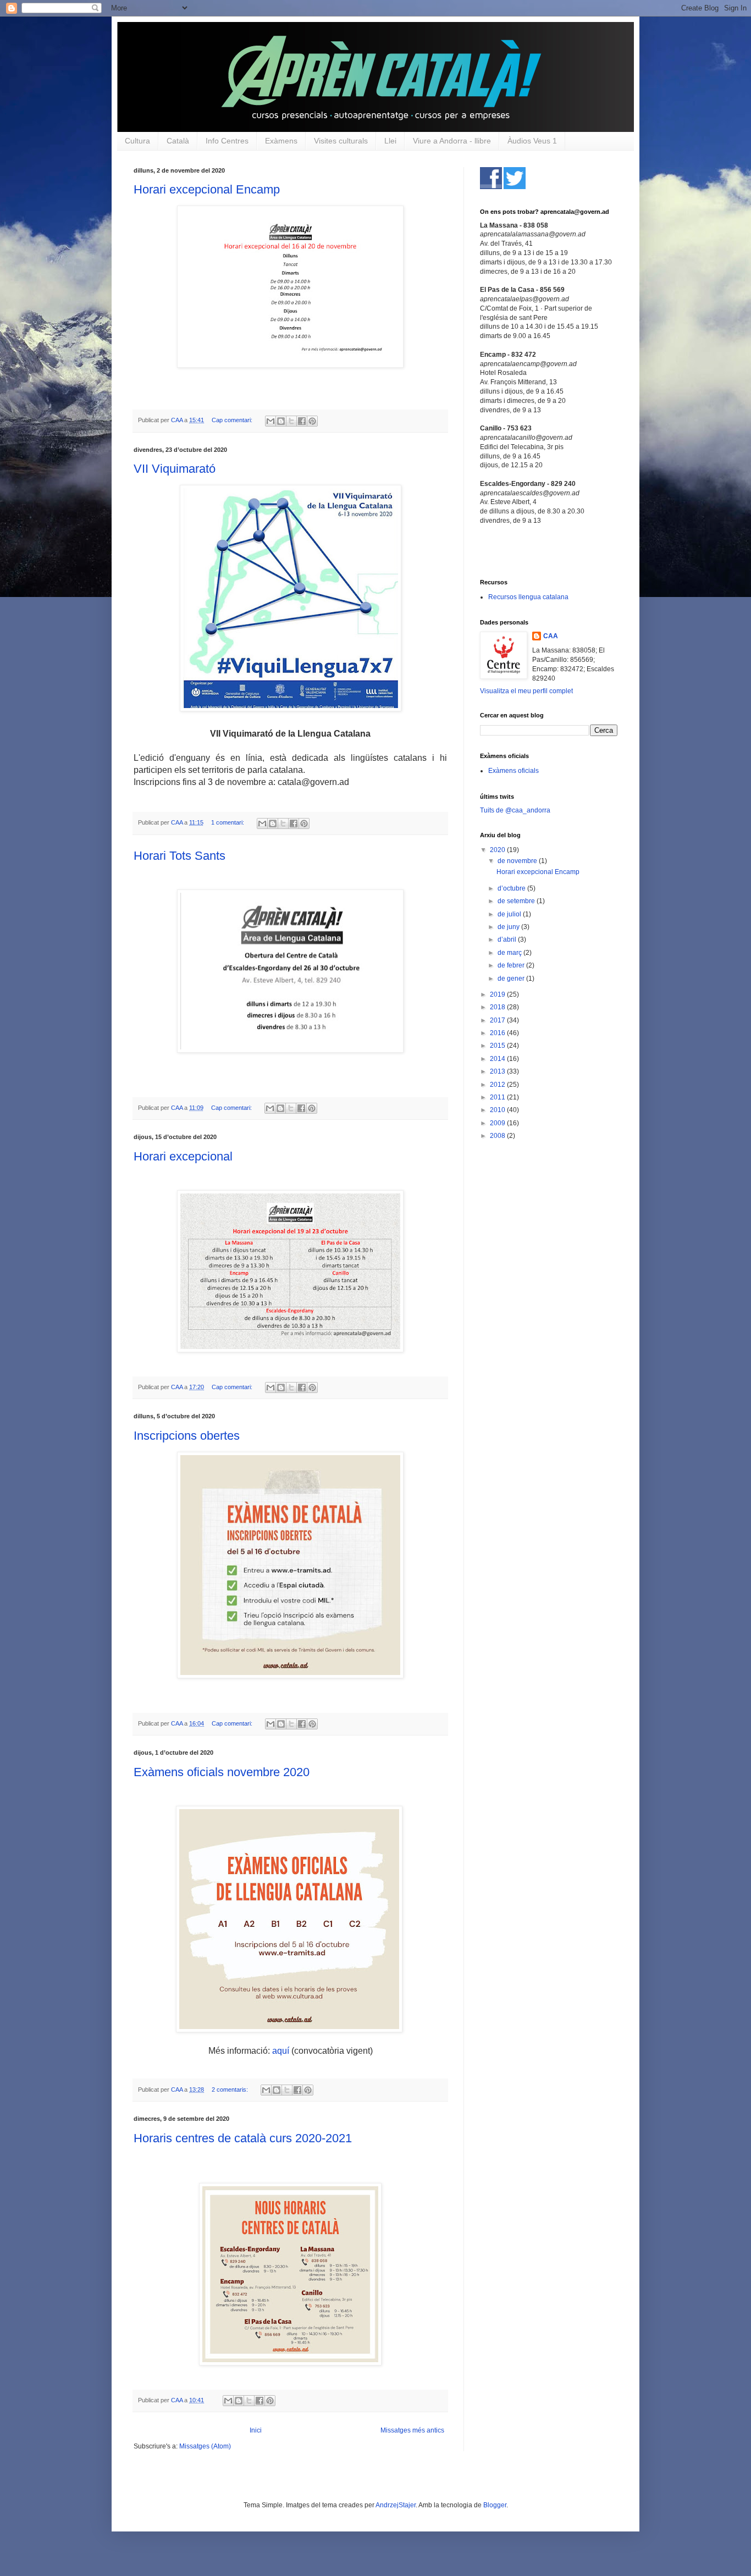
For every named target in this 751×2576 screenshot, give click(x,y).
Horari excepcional (183, 1156)
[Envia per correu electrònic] (270, 421)
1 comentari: (228, 822)
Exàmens (281, 141)
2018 (498, 1007)
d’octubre (512, 888)
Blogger (495, 2505)
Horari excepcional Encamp (207, 189)
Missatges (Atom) (205, 2446)
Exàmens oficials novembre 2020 (222, 1772)
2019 (498, 994)
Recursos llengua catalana (528, 597)
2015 (498, 1046)
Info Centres (227, 141)
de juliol (510, 914)
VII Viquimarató (175, 469)
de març (510, 953)
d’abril (508, 939)
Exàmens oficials (513, 771)
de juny (509, 927)
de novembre (518, 861)
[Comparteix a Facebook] (302, 421)
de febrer (512, 965)
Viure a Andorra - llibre (452, 141)
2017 (498, 1020)
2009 (498, 1123)
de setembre (517, 901)
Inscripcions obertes (187, 1436)
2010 (498, 1110)
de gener (512, 979)
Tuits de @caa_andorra (515, 810)
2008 (498, 1136)
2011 (498, 1097)
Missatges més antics (412, 2430)
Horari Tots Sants (180, 856)
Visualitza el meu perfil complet (526, 691)
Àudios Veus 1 (532, 141)
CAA (551, 636)
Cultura (137, 141)
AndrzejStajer (396, 2505)
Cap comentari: (233, 420)
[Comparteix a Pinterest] (312, 421)
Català (178, 141)
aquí (282, 2051)
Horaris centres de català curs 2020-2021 (243, 2138)
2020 (498, 850)
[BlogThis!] (281, 421)
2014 (498, 1059)
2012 (498, 1085)
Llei (390, 141)
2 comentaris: (231, 2089)
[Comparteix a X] (291, 421)
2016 (498, 1033)
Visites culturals (341, 141)
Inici (256, 2430)
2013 (498, 1071)
